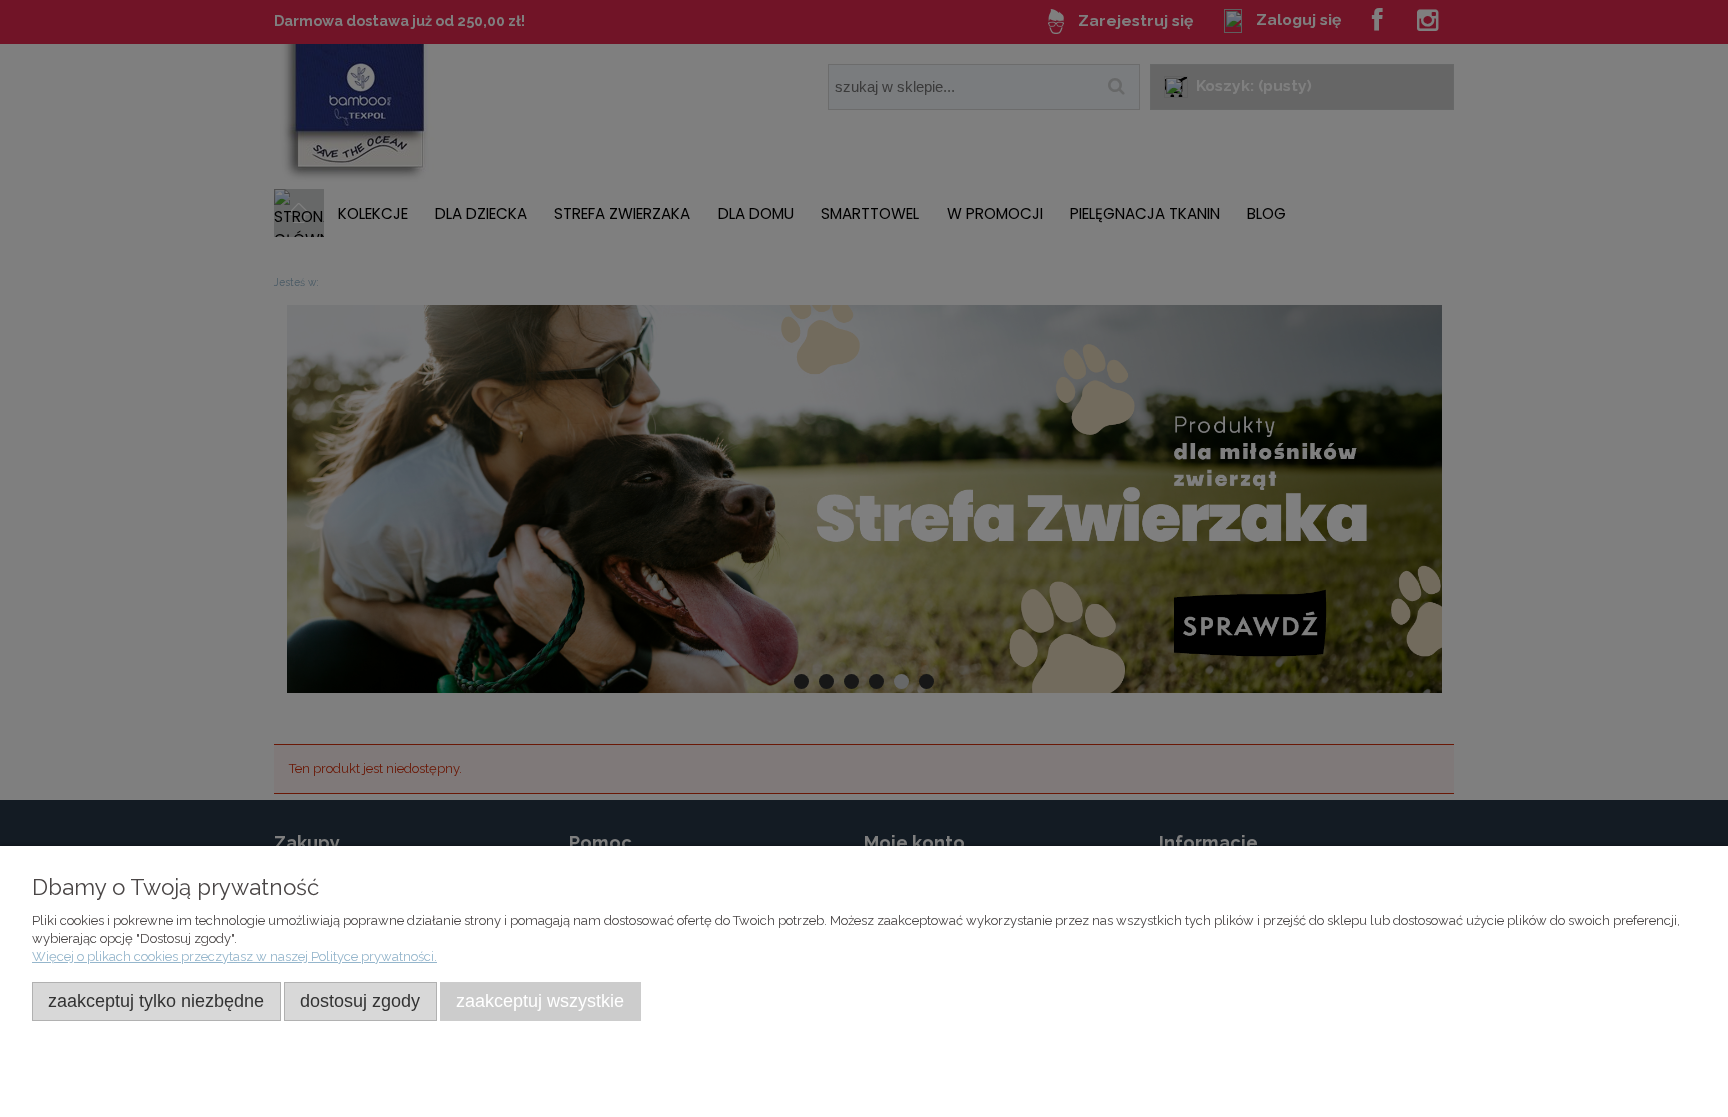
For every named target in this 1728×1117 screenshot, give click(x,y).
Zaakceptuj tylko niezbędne (156, 1001)
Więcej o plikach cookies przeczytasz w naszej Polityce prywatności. (234, 956)
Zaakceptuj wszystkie (540, 1001)
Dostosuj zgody (360, 1001)
